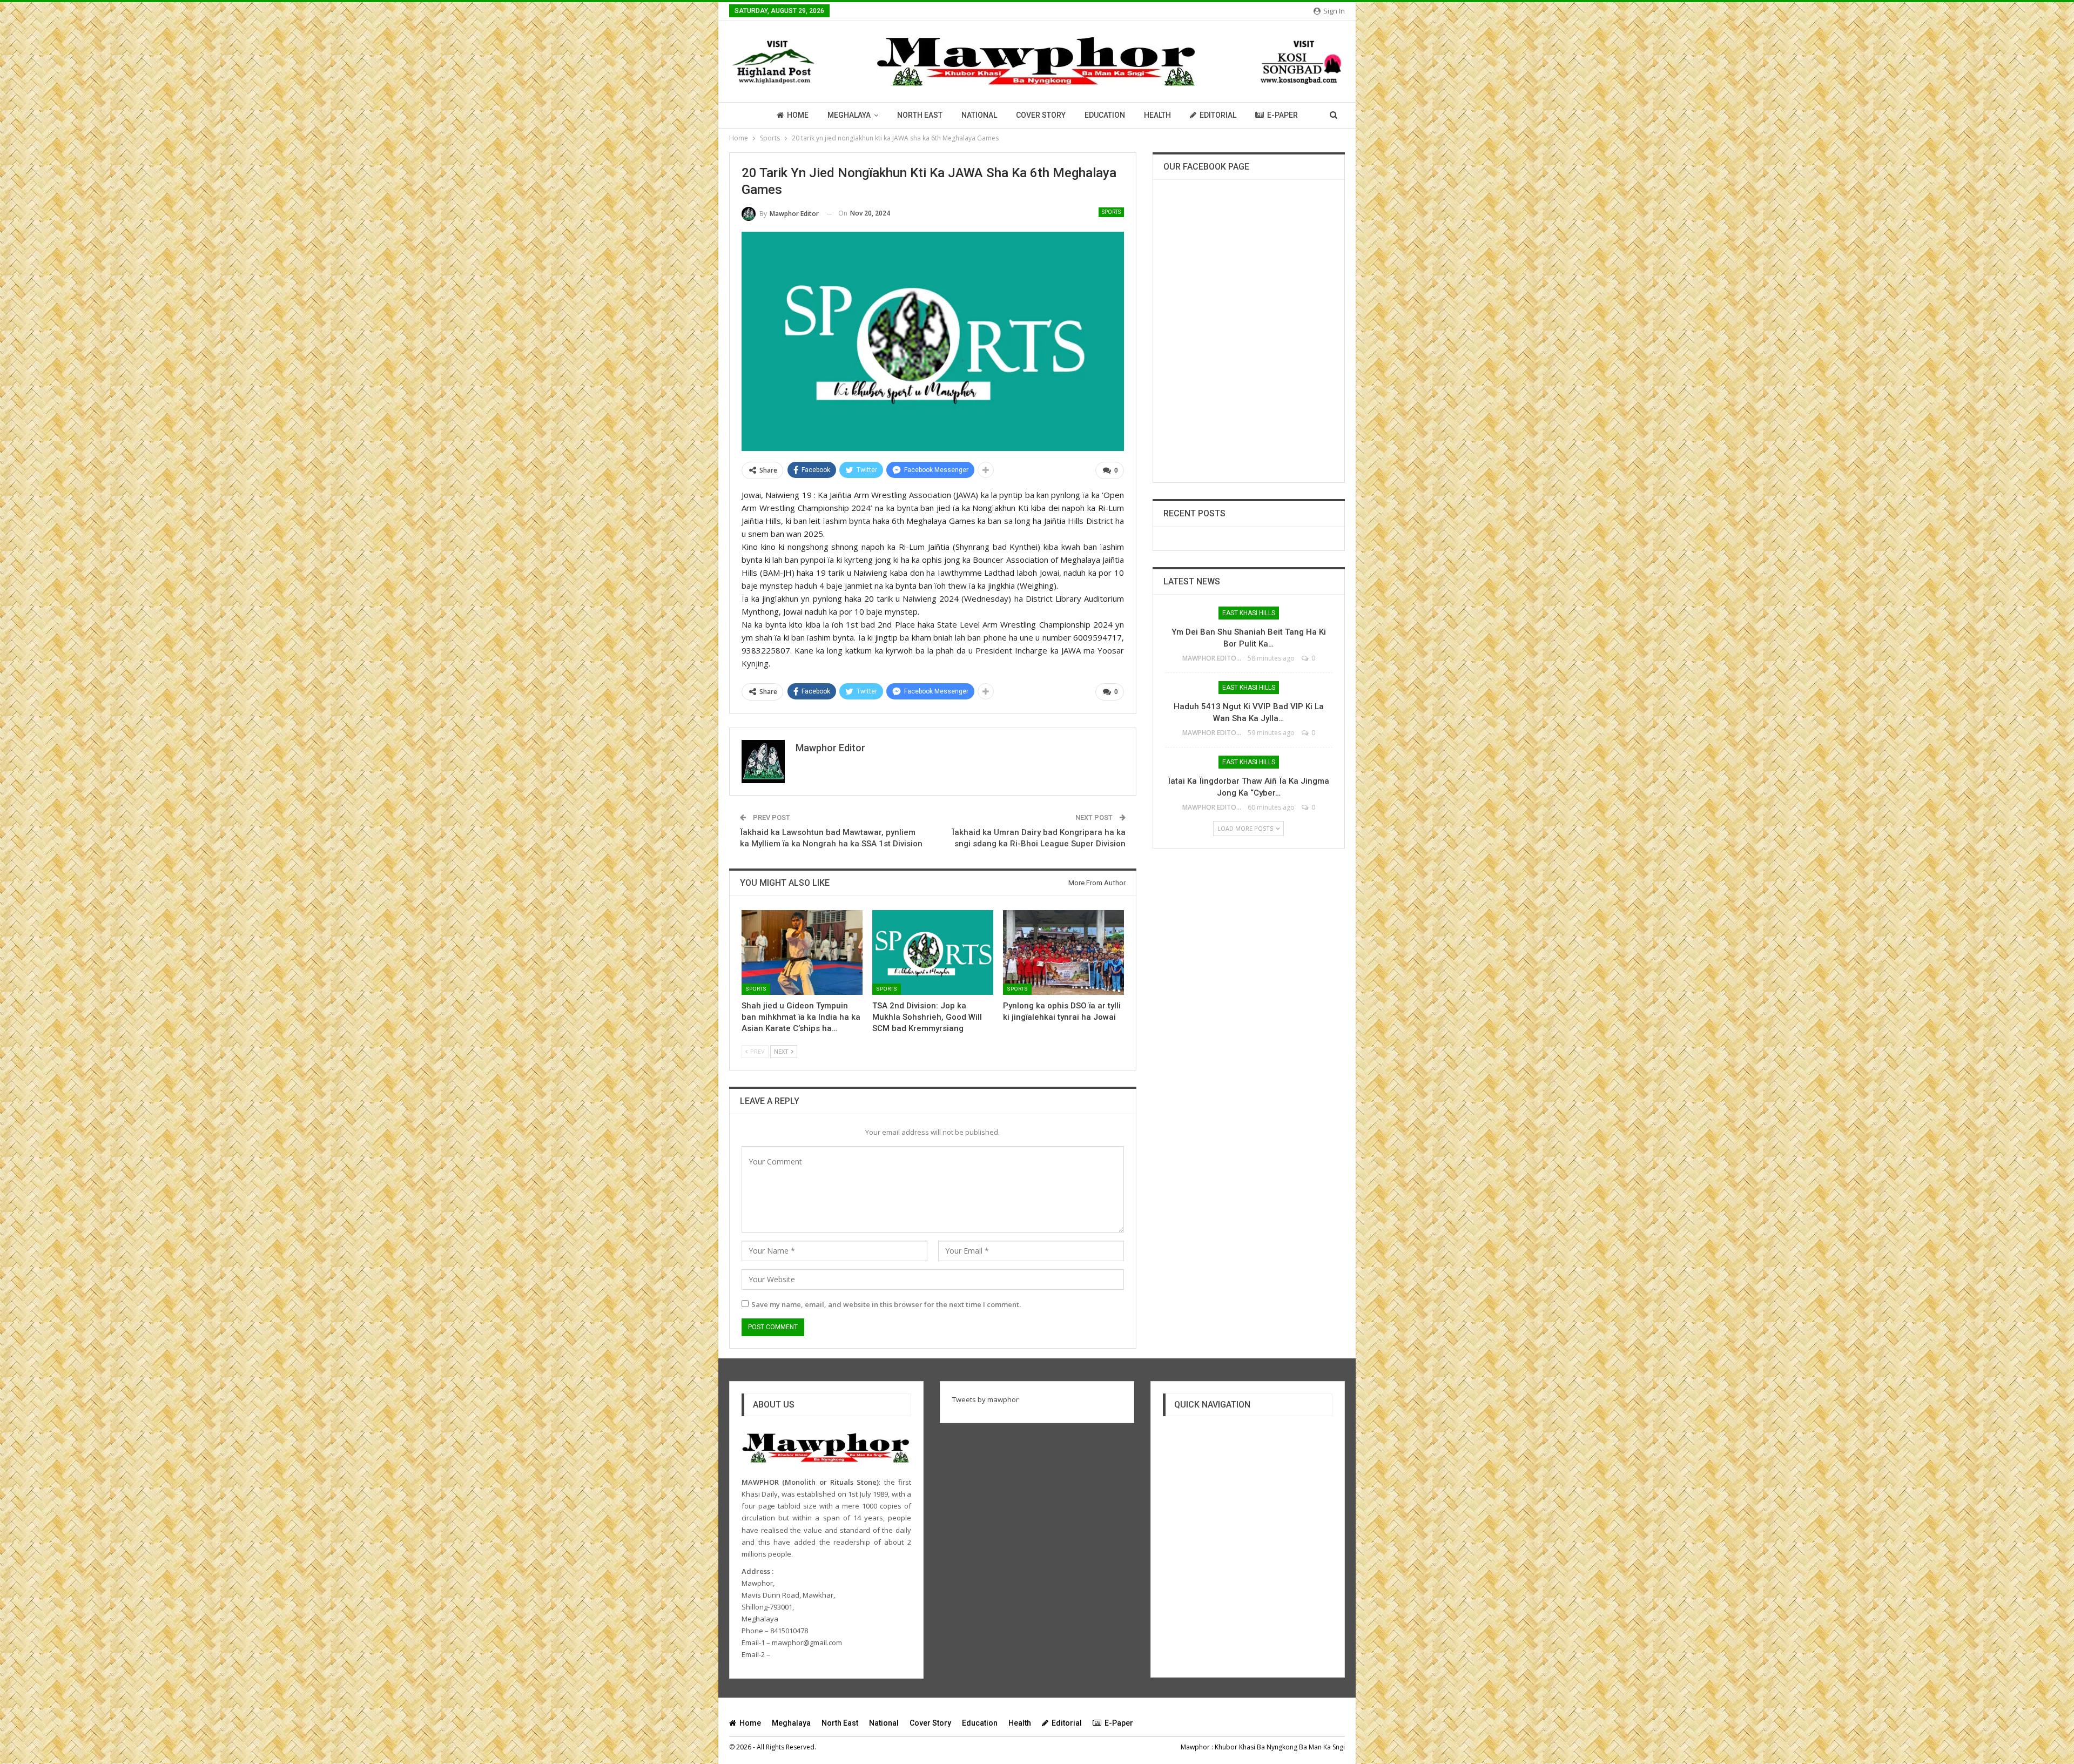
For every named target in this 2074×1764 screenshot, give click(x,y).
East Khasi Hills (1249, 613)
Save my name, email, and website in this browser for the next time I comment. (886, 1304)
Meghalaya (849, 115)
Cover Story (1041, 115)
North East (920, 115)
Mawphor (1195, 1747)
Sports (1111, 212)
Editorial (1218, 115)
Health (1157, 115)
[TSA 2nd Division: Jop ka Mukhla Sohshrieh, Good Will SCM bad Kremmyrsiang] (933, 952)
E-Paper (1282, 115)
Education (1105, 115)
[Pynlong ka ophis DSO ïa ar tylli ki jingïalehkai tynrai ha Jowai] (1063, 952)
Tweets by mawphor (985, 1399)
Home (798, 115)
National (979, 115)
